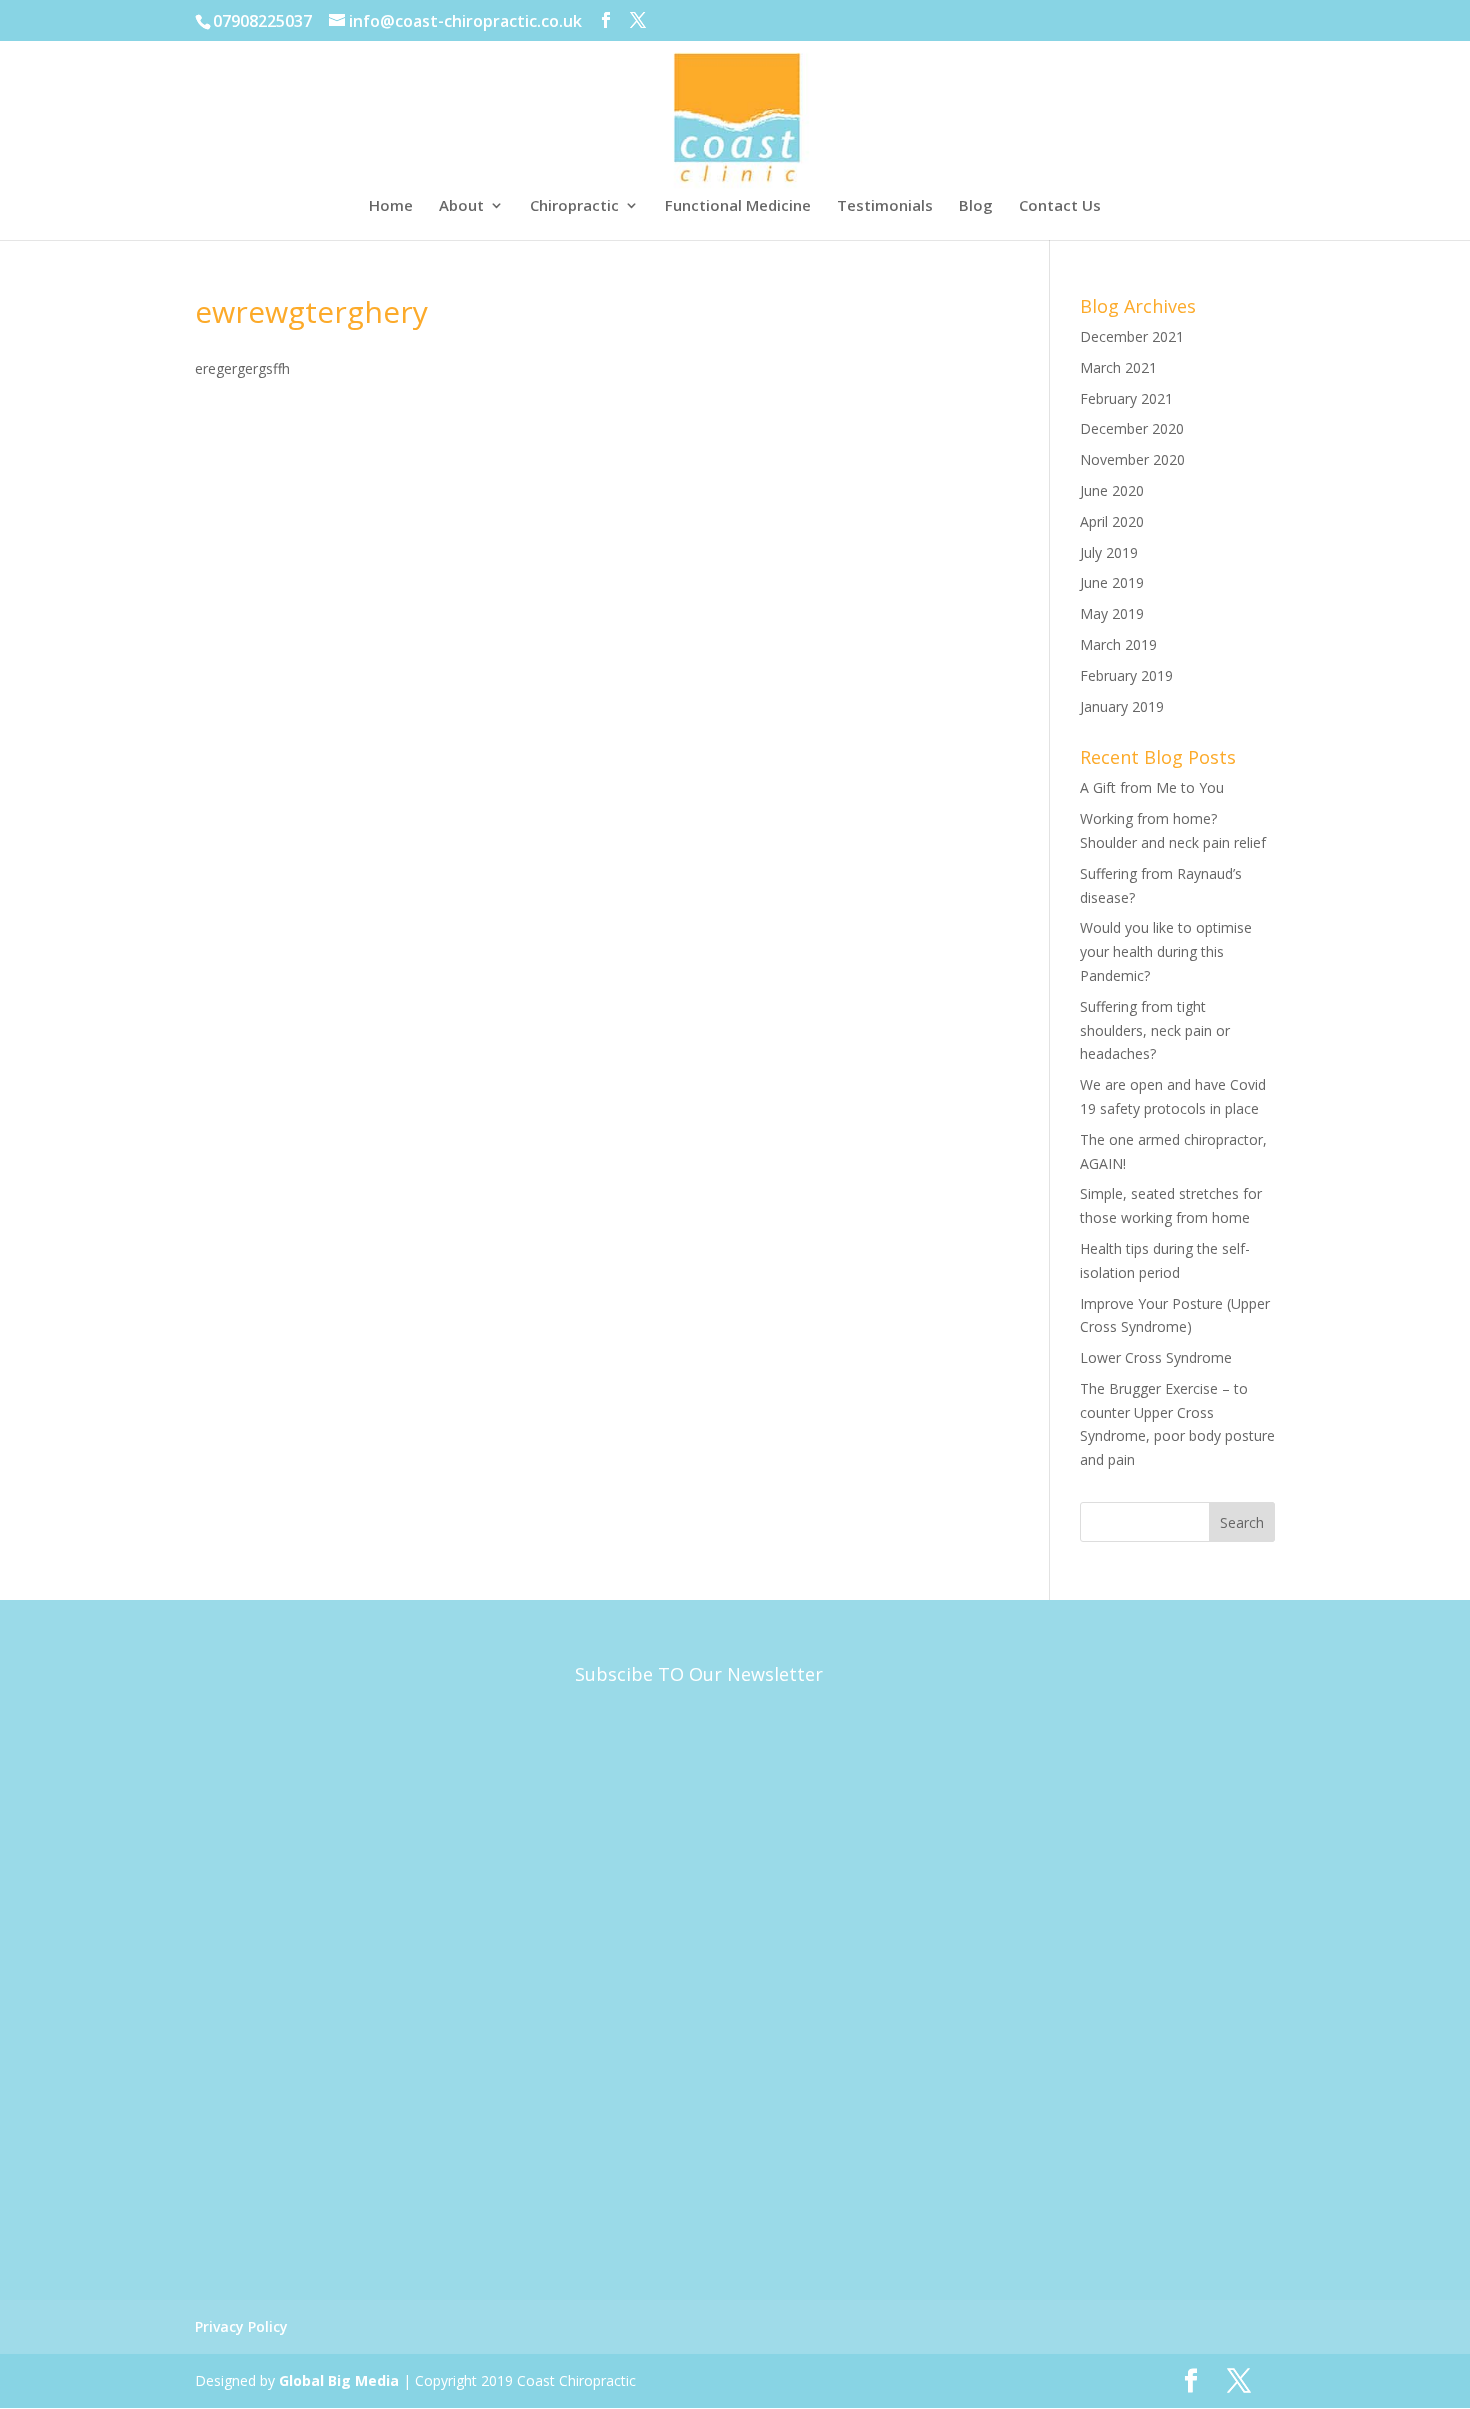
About (461, 206)
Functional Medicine (738, 206)
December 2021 (1132, 336)
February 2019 (1126, 675)
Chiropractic (574, 206)
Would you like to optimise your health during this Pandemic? (1166, 951)
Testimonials (885, 206)
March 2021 (1118, 367)
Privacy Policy (241, 2326)
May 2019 (1112, 613)
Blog (976, 206)
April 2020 (1112, 521)
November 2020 (1132, 459)
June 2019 (1112, 582)
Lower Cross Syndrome (1156, 1357)
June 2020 (1112, 490)
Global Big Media (339, 2380)
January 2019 (1122, 706)
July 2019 (1109, 552)
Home (391, 206)
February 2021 (1126, 398)
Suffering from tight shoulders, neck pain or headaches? (1155, 1030)
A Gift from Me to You (1152, 787)
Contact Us (1060, 206)
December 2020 (1132, 428)
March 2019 (1118, 644)
